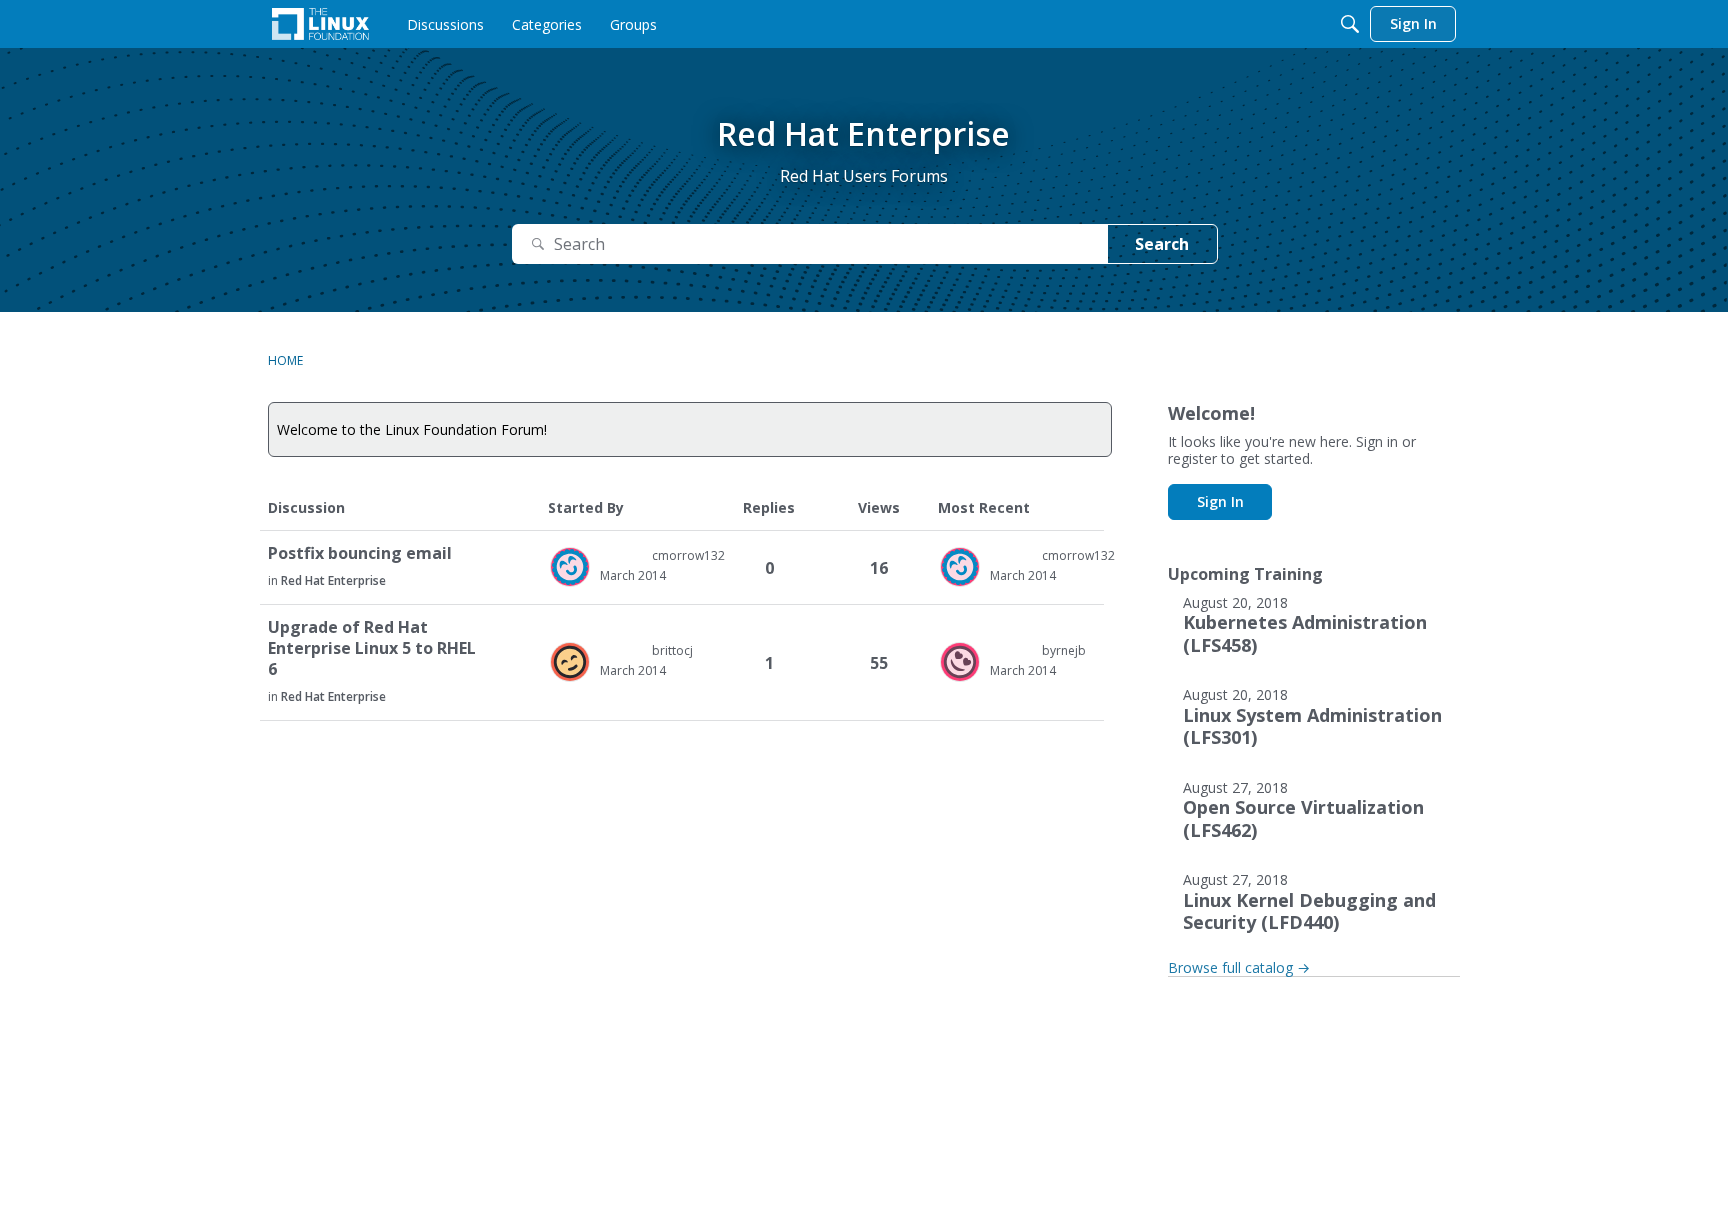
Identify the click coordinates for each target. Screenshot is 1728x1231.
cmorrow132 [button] (688, 555)
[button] (570, 567)
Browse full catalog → (1239, 967)
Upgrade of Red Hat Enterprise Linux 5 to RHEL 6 (372, 648)
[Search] (1350, 24)
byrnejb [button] (1064, 650)
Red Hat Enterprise (333, 580)
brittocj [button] (672, 650)
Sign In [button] (1220, 501)
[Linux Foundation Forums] (320, 24)
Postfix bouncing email (360, 553)
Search (1162, 244)
